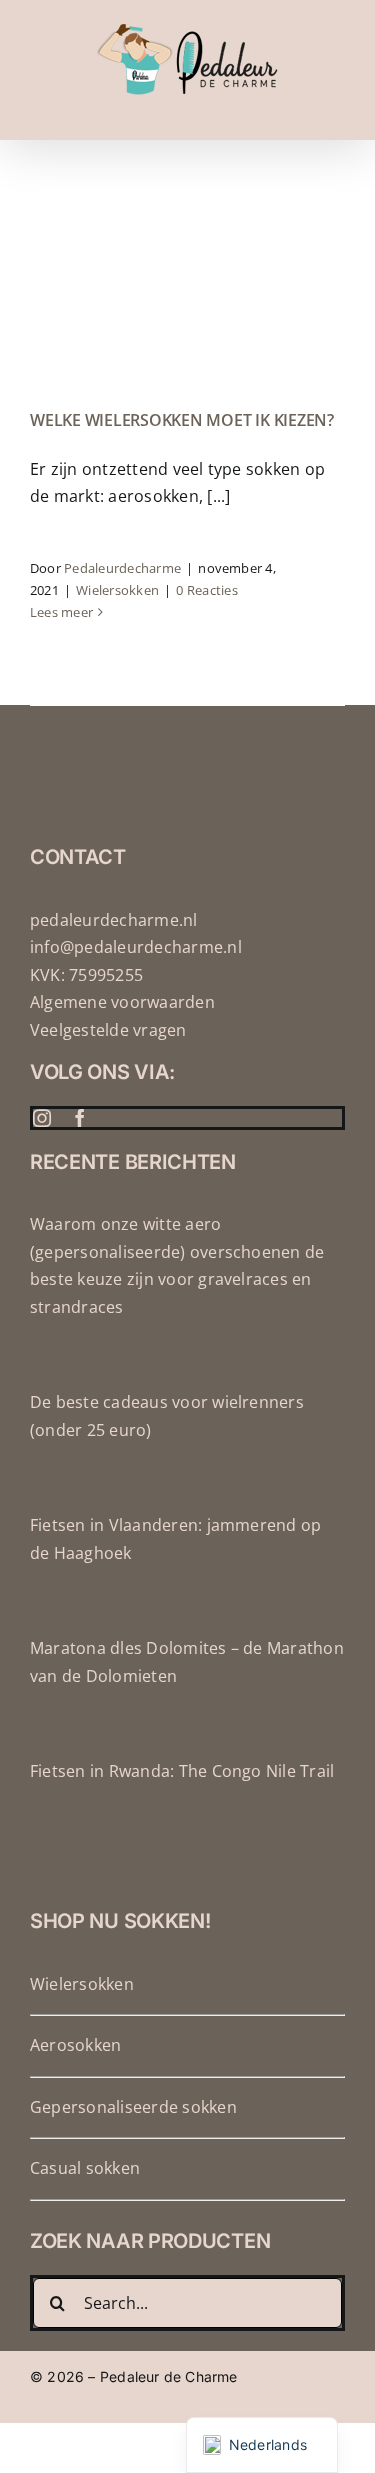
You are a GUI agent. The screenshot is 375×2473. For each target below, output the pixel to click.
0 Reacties (206, 590)
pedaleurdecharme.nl (114, 920)
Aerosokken (75, 2045)
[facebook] (80, 1118)
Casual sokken (85, 2168)
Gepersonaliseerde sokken (133, 2107)
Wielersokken (117, 590)
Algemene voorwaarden (122, 1002)
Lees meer (61, 612)
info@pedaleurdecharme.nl (136, 947)
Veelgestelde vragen (108, 1030)
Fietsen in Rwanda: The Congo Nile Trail (182, 1771)
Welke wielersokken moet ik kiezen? (182, 420)
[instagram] (42, 1118)
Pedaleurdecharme (122, 568)
